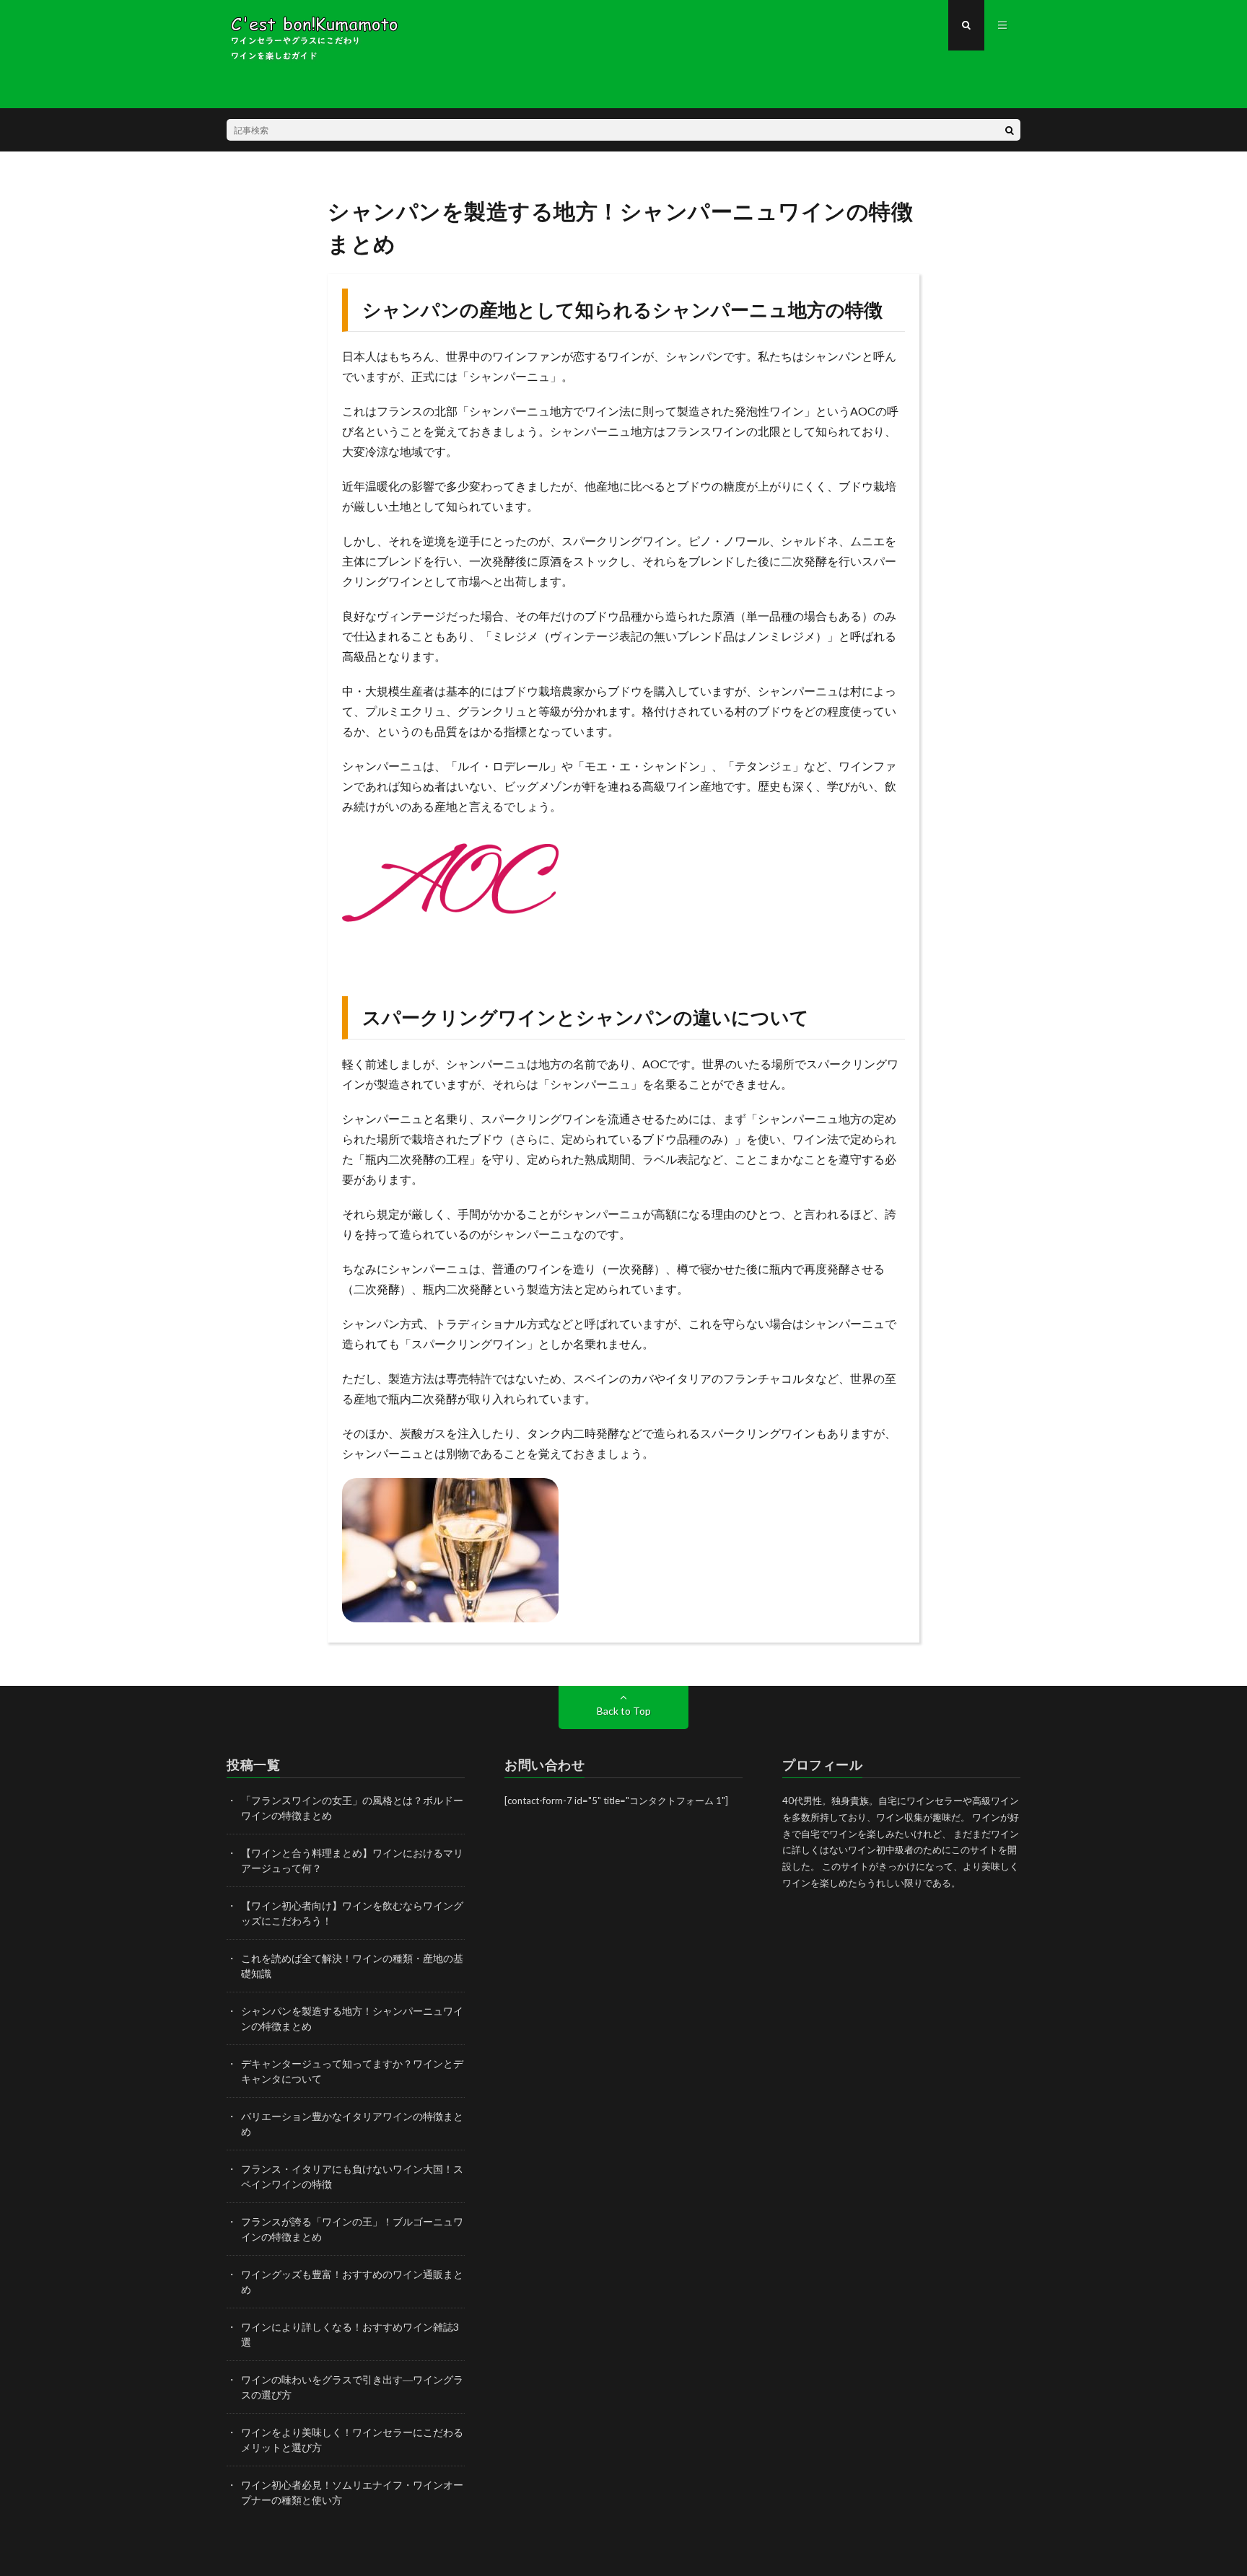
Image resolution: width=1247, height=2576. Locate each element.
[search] (1010, 130)
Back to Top (624, 1711)
